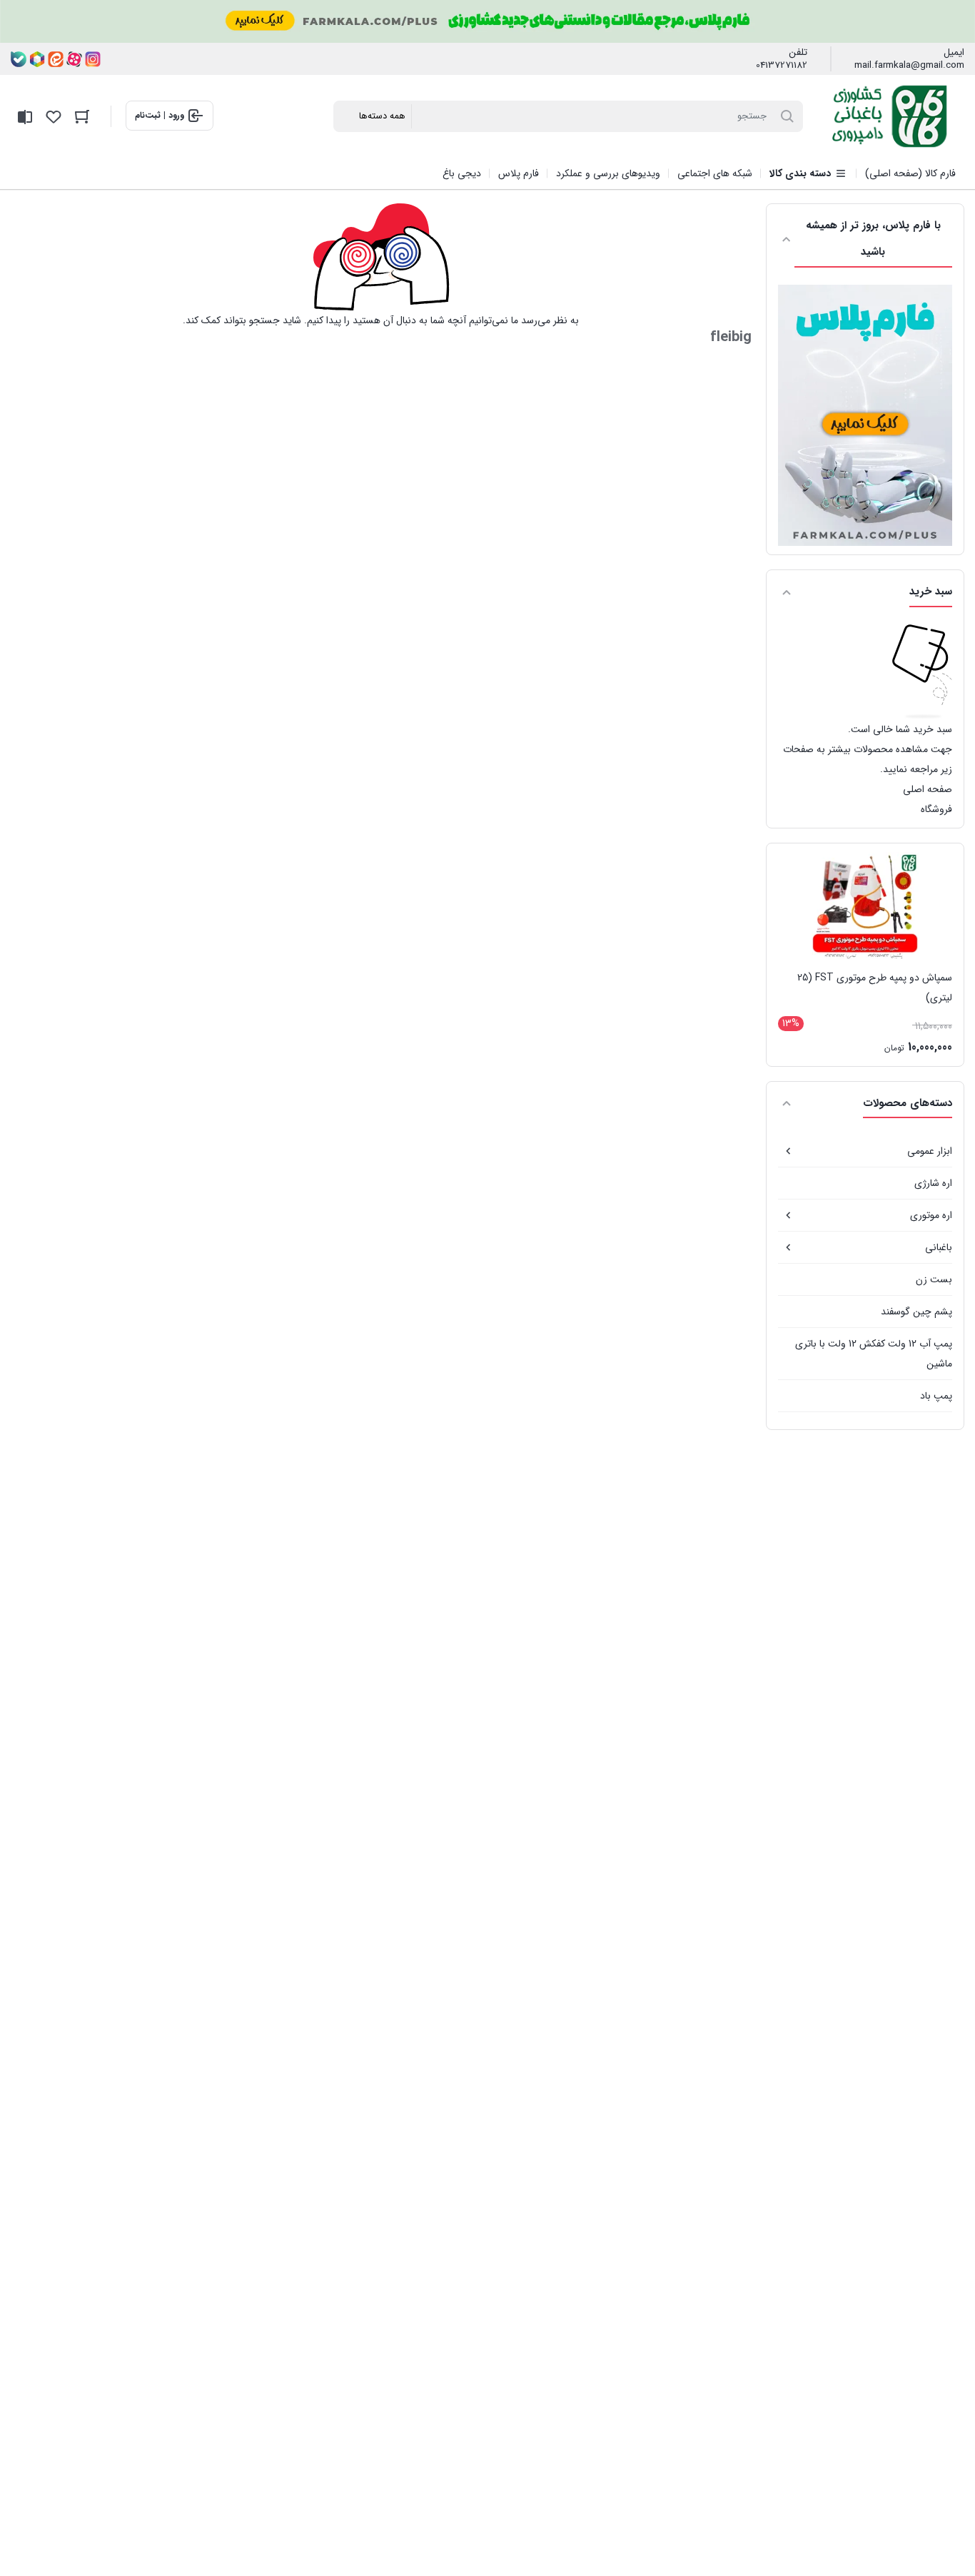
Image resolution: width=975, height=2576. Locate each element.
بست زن (934, 1279)
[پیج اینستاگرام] (93, 59)
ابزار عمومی (930, 1151)
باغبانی (939, 1247)
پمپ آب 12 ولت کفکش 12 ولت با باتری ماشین (874, 1354)
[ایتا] (56, 59)
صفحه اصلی (928, 789)
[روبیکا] (37, 59)
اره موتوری (931, 1215)
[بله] (19, 59)
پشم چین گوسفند (916, 1312)
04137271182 (782, 66)
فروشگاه (936, 809)
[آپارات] (74, 59)
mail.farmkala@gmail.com (909, 66)
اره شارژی (933, 1183)
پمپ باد (936, 1396)
